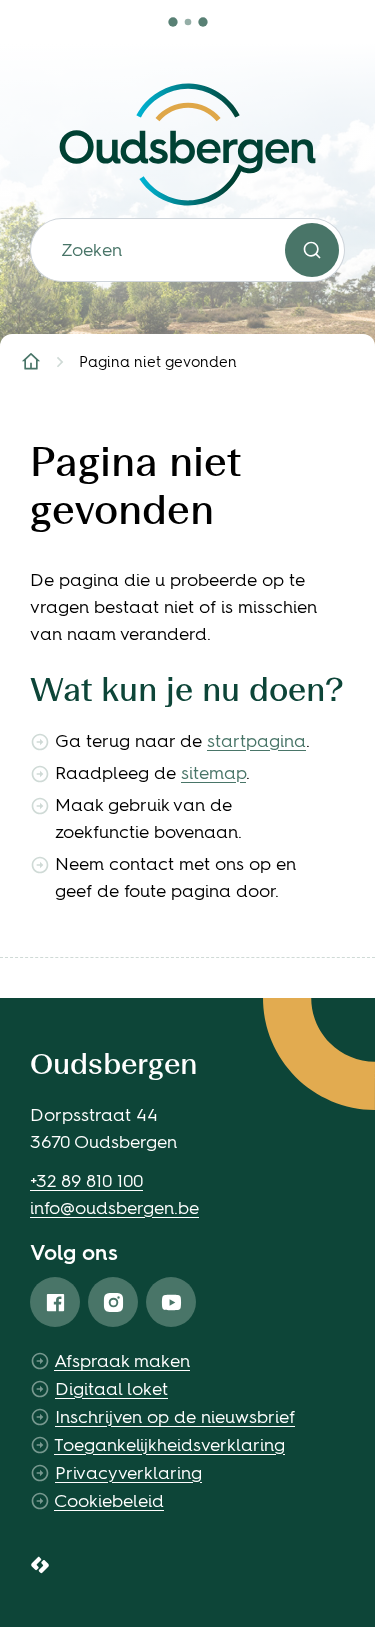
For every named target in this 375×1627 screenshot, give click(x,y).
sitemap (213, 773)
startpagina (256, 741)
